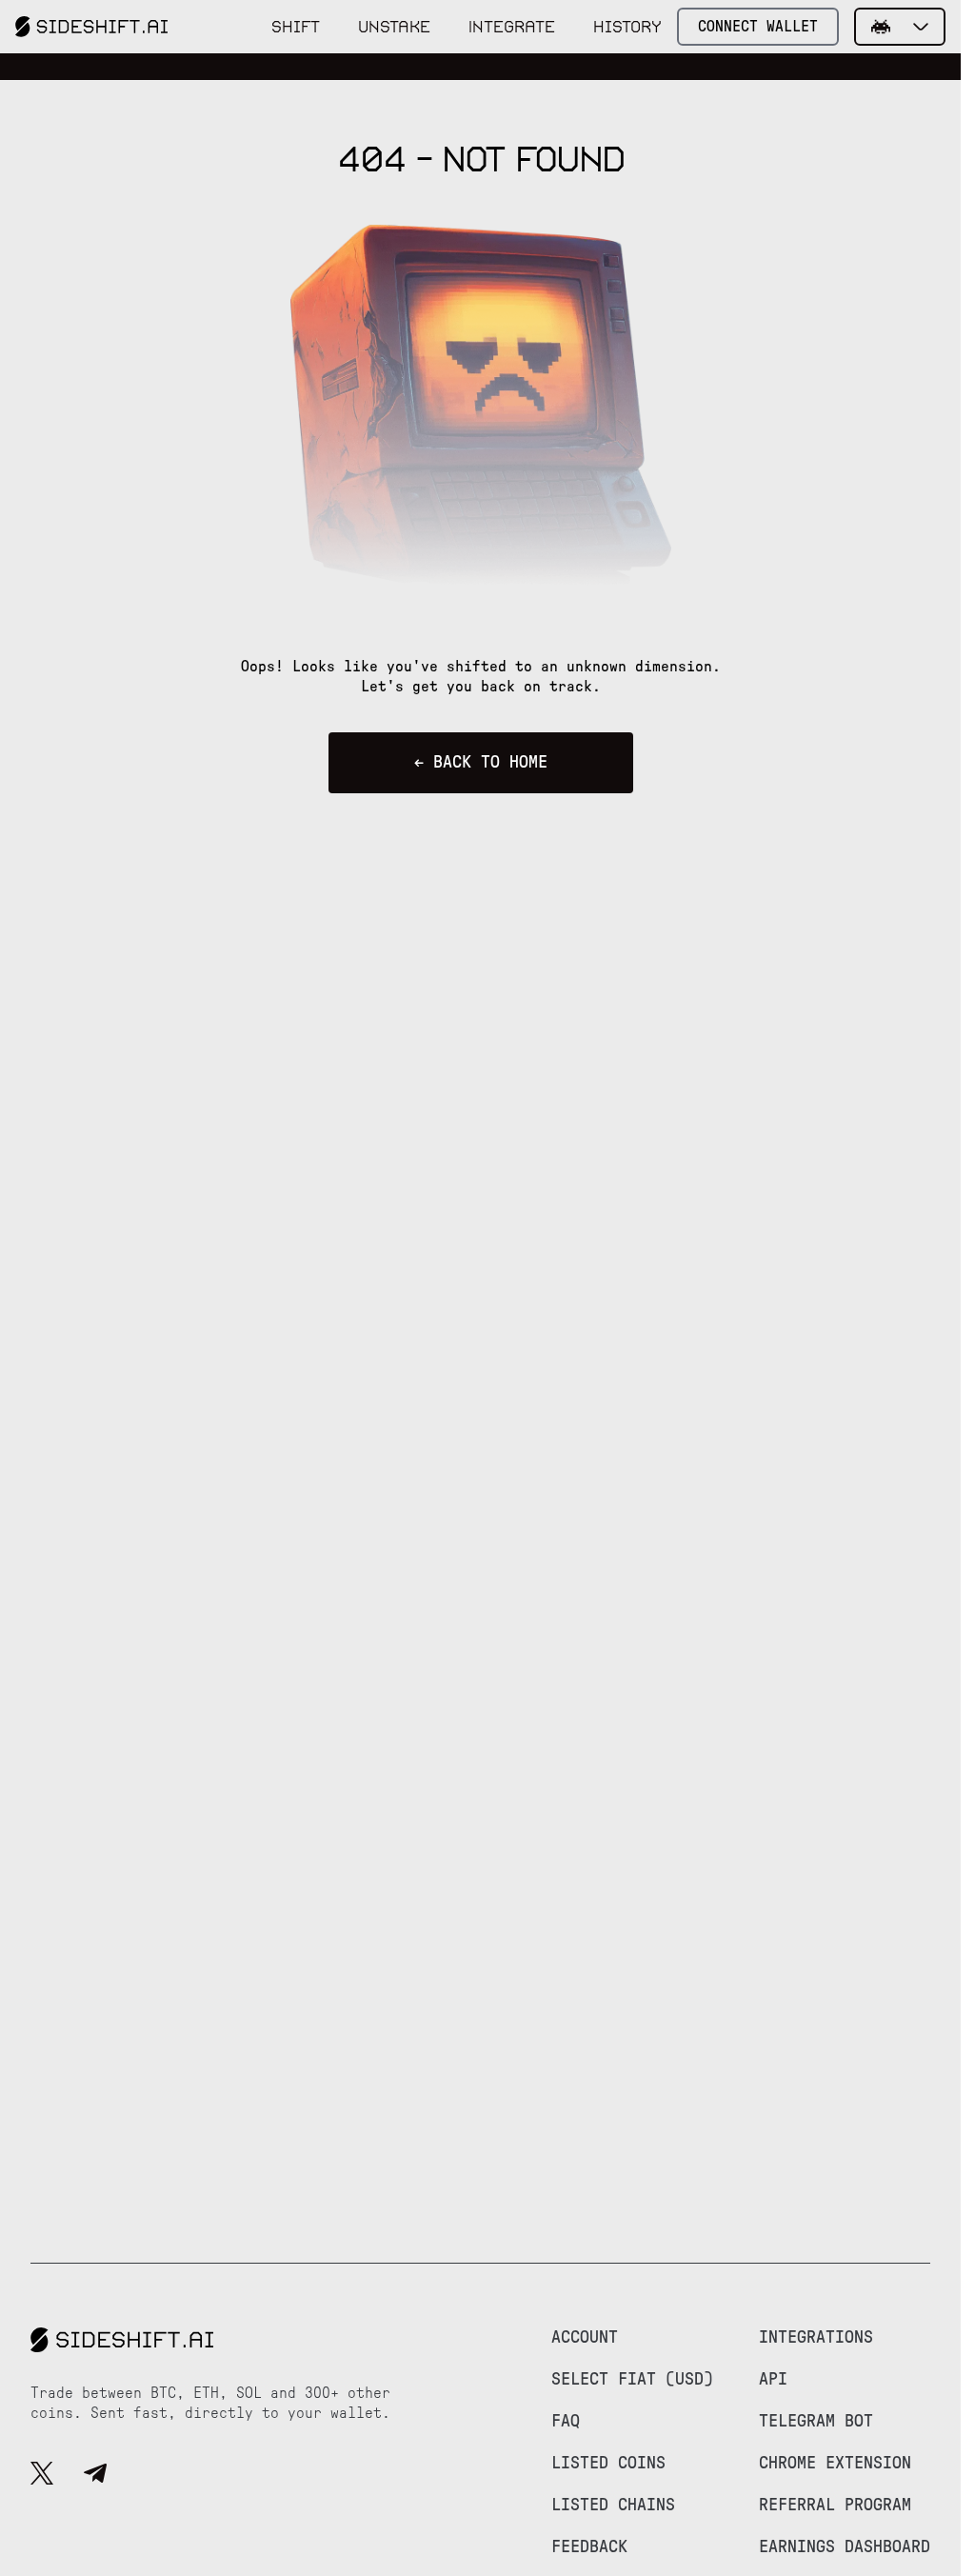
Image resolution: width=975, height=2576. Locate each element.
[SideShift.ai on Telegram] (95, 2476)
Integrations (816, 2338)
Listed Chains (613, 2506)
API (773, 2380)
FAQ (566, 2422)
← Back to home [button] (481, 763)
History (627, 27)
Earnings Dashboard (845, 2547)
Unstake (394, 27)
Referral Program (835, 2506)
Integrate (512, 27)
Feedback (589, 2547)
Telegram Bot (816, 2422)
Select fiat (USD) (632, 2380)
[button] (900, 27)
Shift (296, 27)
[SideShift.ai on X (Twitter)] (42, 2476)
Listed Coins (608, 2464)
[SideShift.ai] (91, 27)
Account (585, 2338)
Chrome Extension (835, 2464)
